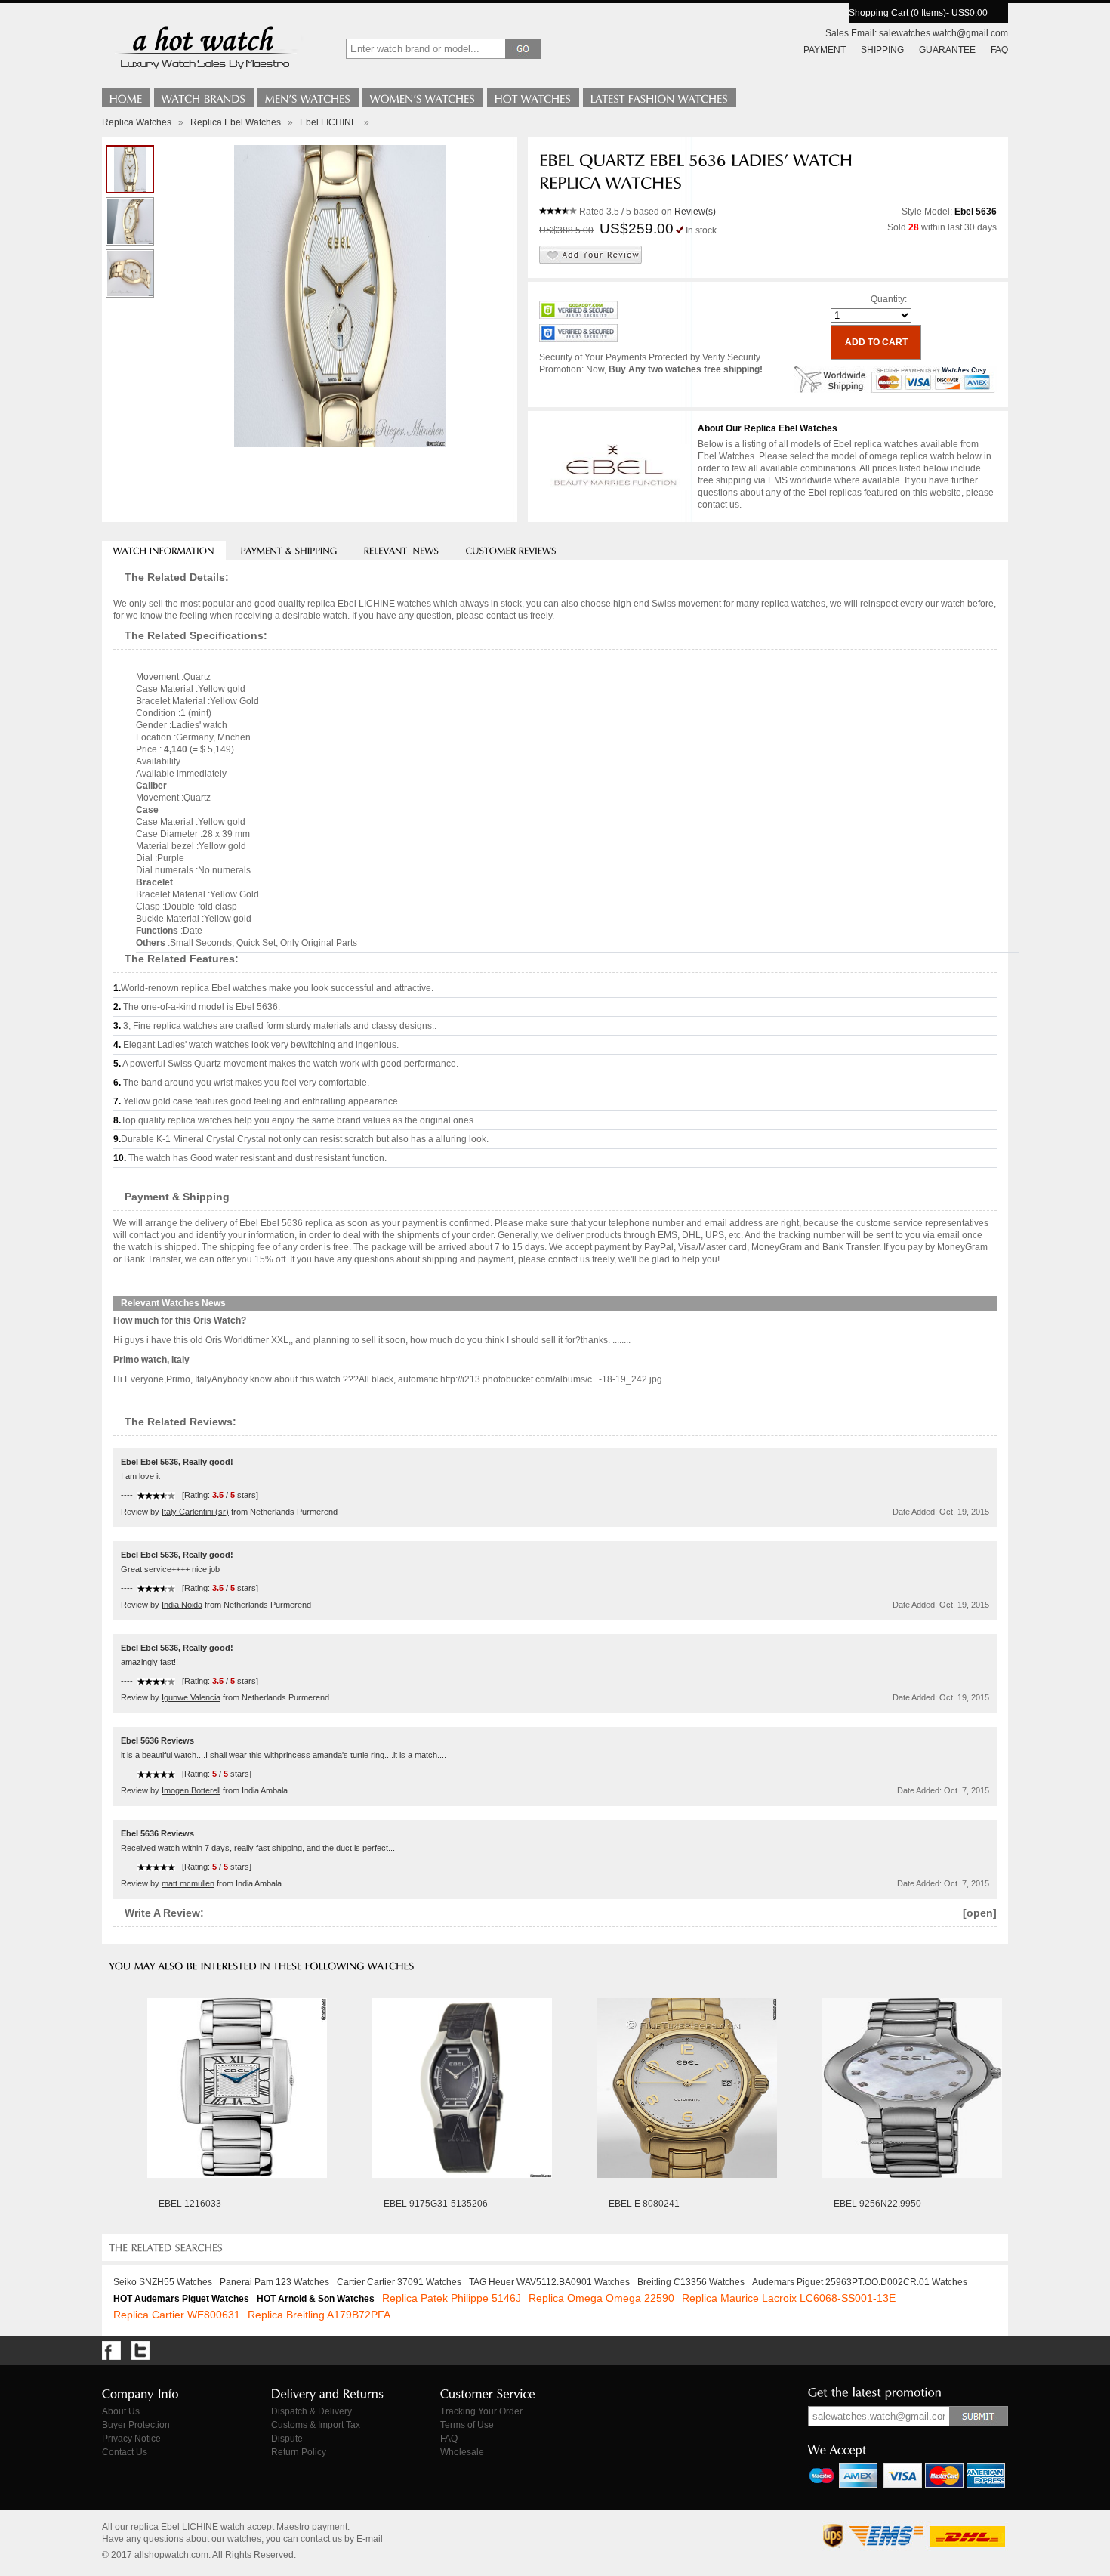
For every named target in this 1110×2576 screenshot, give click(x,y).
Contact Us (125, 2452)
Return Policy (299, 2452)
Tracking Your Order (481, 2411)
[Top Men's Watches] (308, 97)
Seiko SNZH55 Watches (163, 2282)
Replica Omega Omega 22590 (601, 2298)
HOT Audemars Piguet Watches (181, 2299)
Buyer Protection (136, 2425)
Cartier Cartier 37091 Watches (399, 2282)
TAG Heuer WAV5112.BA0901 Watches (549, 2282)
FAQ (999, 50)
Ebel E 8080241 (644, 2204)
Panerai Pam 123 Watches (274, 2282)
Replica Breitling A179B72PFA (319, 2315)
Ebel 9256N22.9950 (877, 2204)
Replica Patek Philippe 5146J (452, 2298)
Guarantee (947, 50)
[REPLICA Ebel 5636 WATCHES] (130, 221)
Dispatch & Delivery (311, 2411)
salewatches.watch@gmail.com (943, 33)
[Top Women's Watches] (423, 97)
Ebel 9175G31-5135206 (436, 2204)
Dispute (287, 2439)
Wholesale (462, 2452)
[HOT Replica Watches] (533, 97)
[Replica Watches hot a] (203, 72)
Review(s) (695, 212)
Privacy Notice (131, 2439)
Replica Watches (137, 122)
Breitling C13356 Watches (691, 2282)
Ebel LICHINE (328, 122)
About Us (121, 2411)
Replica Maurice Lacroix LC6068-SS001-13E (789, 2298)
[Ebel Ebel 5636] (130, 273)
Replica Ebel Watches (236, 122)
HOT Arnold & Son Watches (316, 2299)
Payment (825, 50)
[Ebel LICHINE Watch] (130, 169)
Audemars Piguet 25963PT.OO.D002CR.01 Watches (860, 2282)
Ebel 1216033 (190, 2204)
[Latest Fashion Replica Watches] (660, 97)
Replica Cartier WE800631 (177, 2315)
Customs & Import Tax (316, 2425)
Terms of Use (467, 2425)
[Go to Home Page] (126, 97)
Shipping (882, 50)
